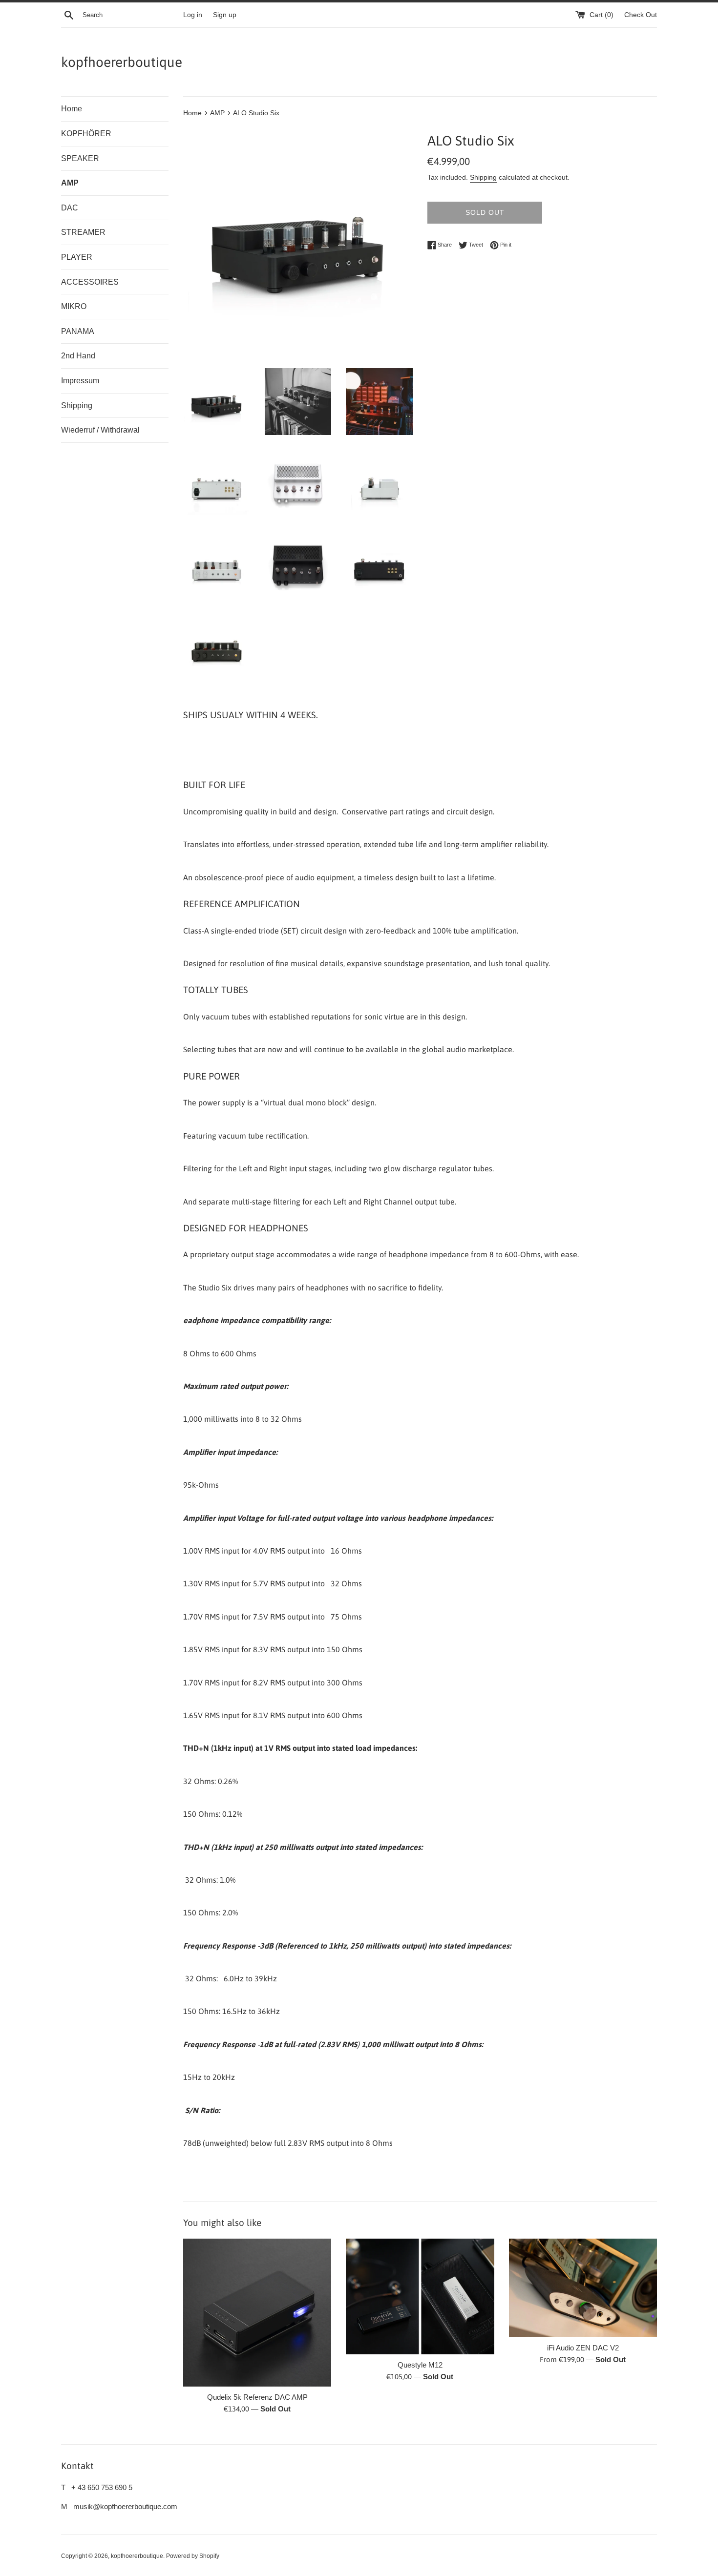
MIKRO (74, 306)
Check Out (641, 15)
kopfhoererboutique (122, 62)
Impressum (80, 381)
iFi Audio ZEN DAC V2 (583, 2348)
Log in (193, 15)
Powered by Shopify (193, 2556)
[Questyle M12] (420, 2296)
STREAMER (83, 232)
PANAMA (78, 331)
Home (72, 109)
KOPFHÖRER (86, 134)
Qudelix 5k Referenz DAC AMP (257, 2397)
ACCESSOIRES (90, 282)
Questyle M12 (420, 2365)
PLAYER (77, 257)
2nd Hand (78, 356)
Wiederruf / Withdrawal (100, 430)
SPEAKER (80, 158)
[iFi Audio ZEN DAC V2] (583, 2288)
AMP (70, 183)
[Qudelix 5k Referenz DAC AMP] (257, 2313)
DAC (70, 208)
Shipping (77, 405)
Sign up (225, 15)
